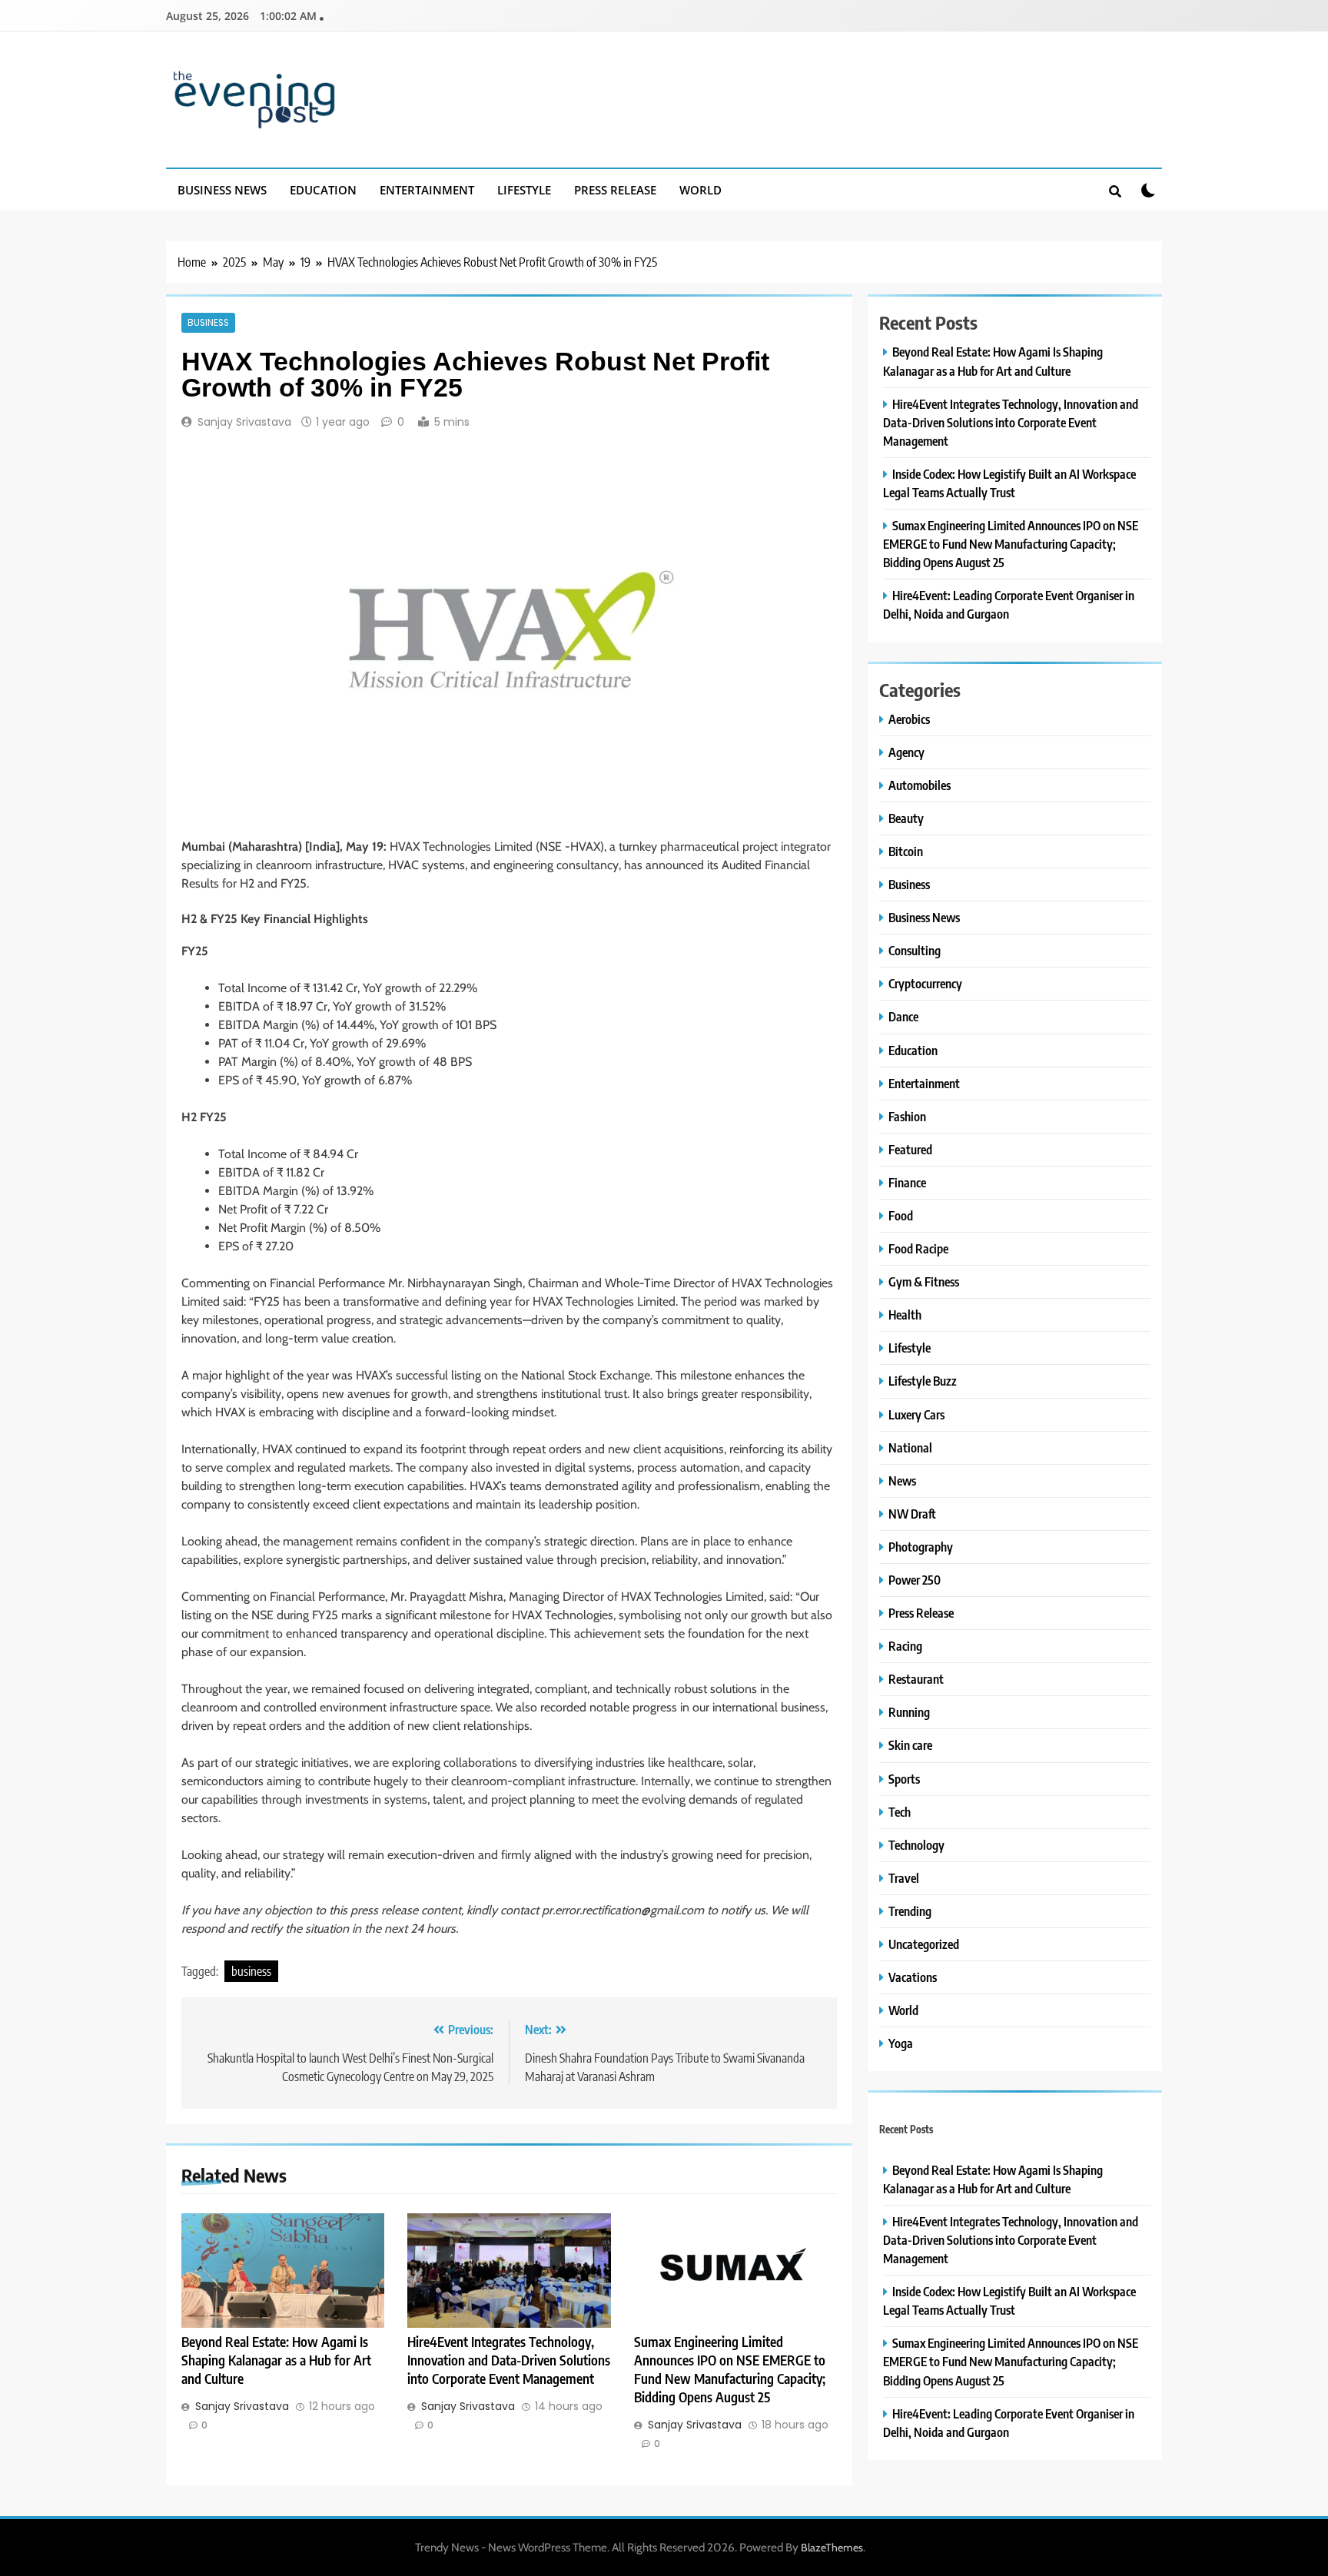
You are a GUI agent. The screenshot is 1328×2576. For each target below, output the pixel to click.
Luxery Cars (916, 1414)
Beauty (906, 818)
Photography (921, 1547)
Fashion (907, 1116)
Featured (910, 1149)
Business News (222, 190)
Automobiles (920, 785)
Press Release (615, 190)
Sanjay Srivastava (244, 422)
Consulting (915, 950)
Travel (904, 1878)
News (902, 1481)
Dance (903, 1016)
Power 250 (915, 1580)
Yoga (901, 2043)
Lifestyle (524, 190)
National (910, 1447)
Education (323, 190)
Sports (904, 1779)
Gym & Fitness (924, 1281)
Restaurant (916, 1679)
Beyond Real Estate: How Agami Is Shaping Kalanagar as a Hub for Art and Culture (276, 2360)
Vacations (913, 1977)
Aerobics (909, 719)
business (251, 1971)
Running (909, 1712)
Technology (916, 1845)
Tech (900, 1812)
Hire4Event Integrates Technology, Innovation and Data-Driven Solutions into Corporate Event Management (509, 2360)
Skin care (910, 1745)
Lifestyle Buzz (923, 1381)
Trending (910, 1911)
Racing (905, 1646)
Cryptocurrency (925, 983)
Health (905, 1315)
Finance (907, 1182)
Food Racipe (918, 1248)
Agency (906, 752)
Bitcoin (906, 851)
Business (208, 323)
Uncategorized (924, 1944)
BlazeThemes (832, 2548)
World (701, 190)
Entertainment (427, 190)
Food (901, 1215)
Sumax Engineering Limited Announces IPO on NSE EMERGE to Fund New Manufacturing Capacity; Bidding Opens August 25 (1011, 544)
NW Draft (912, 1514)
